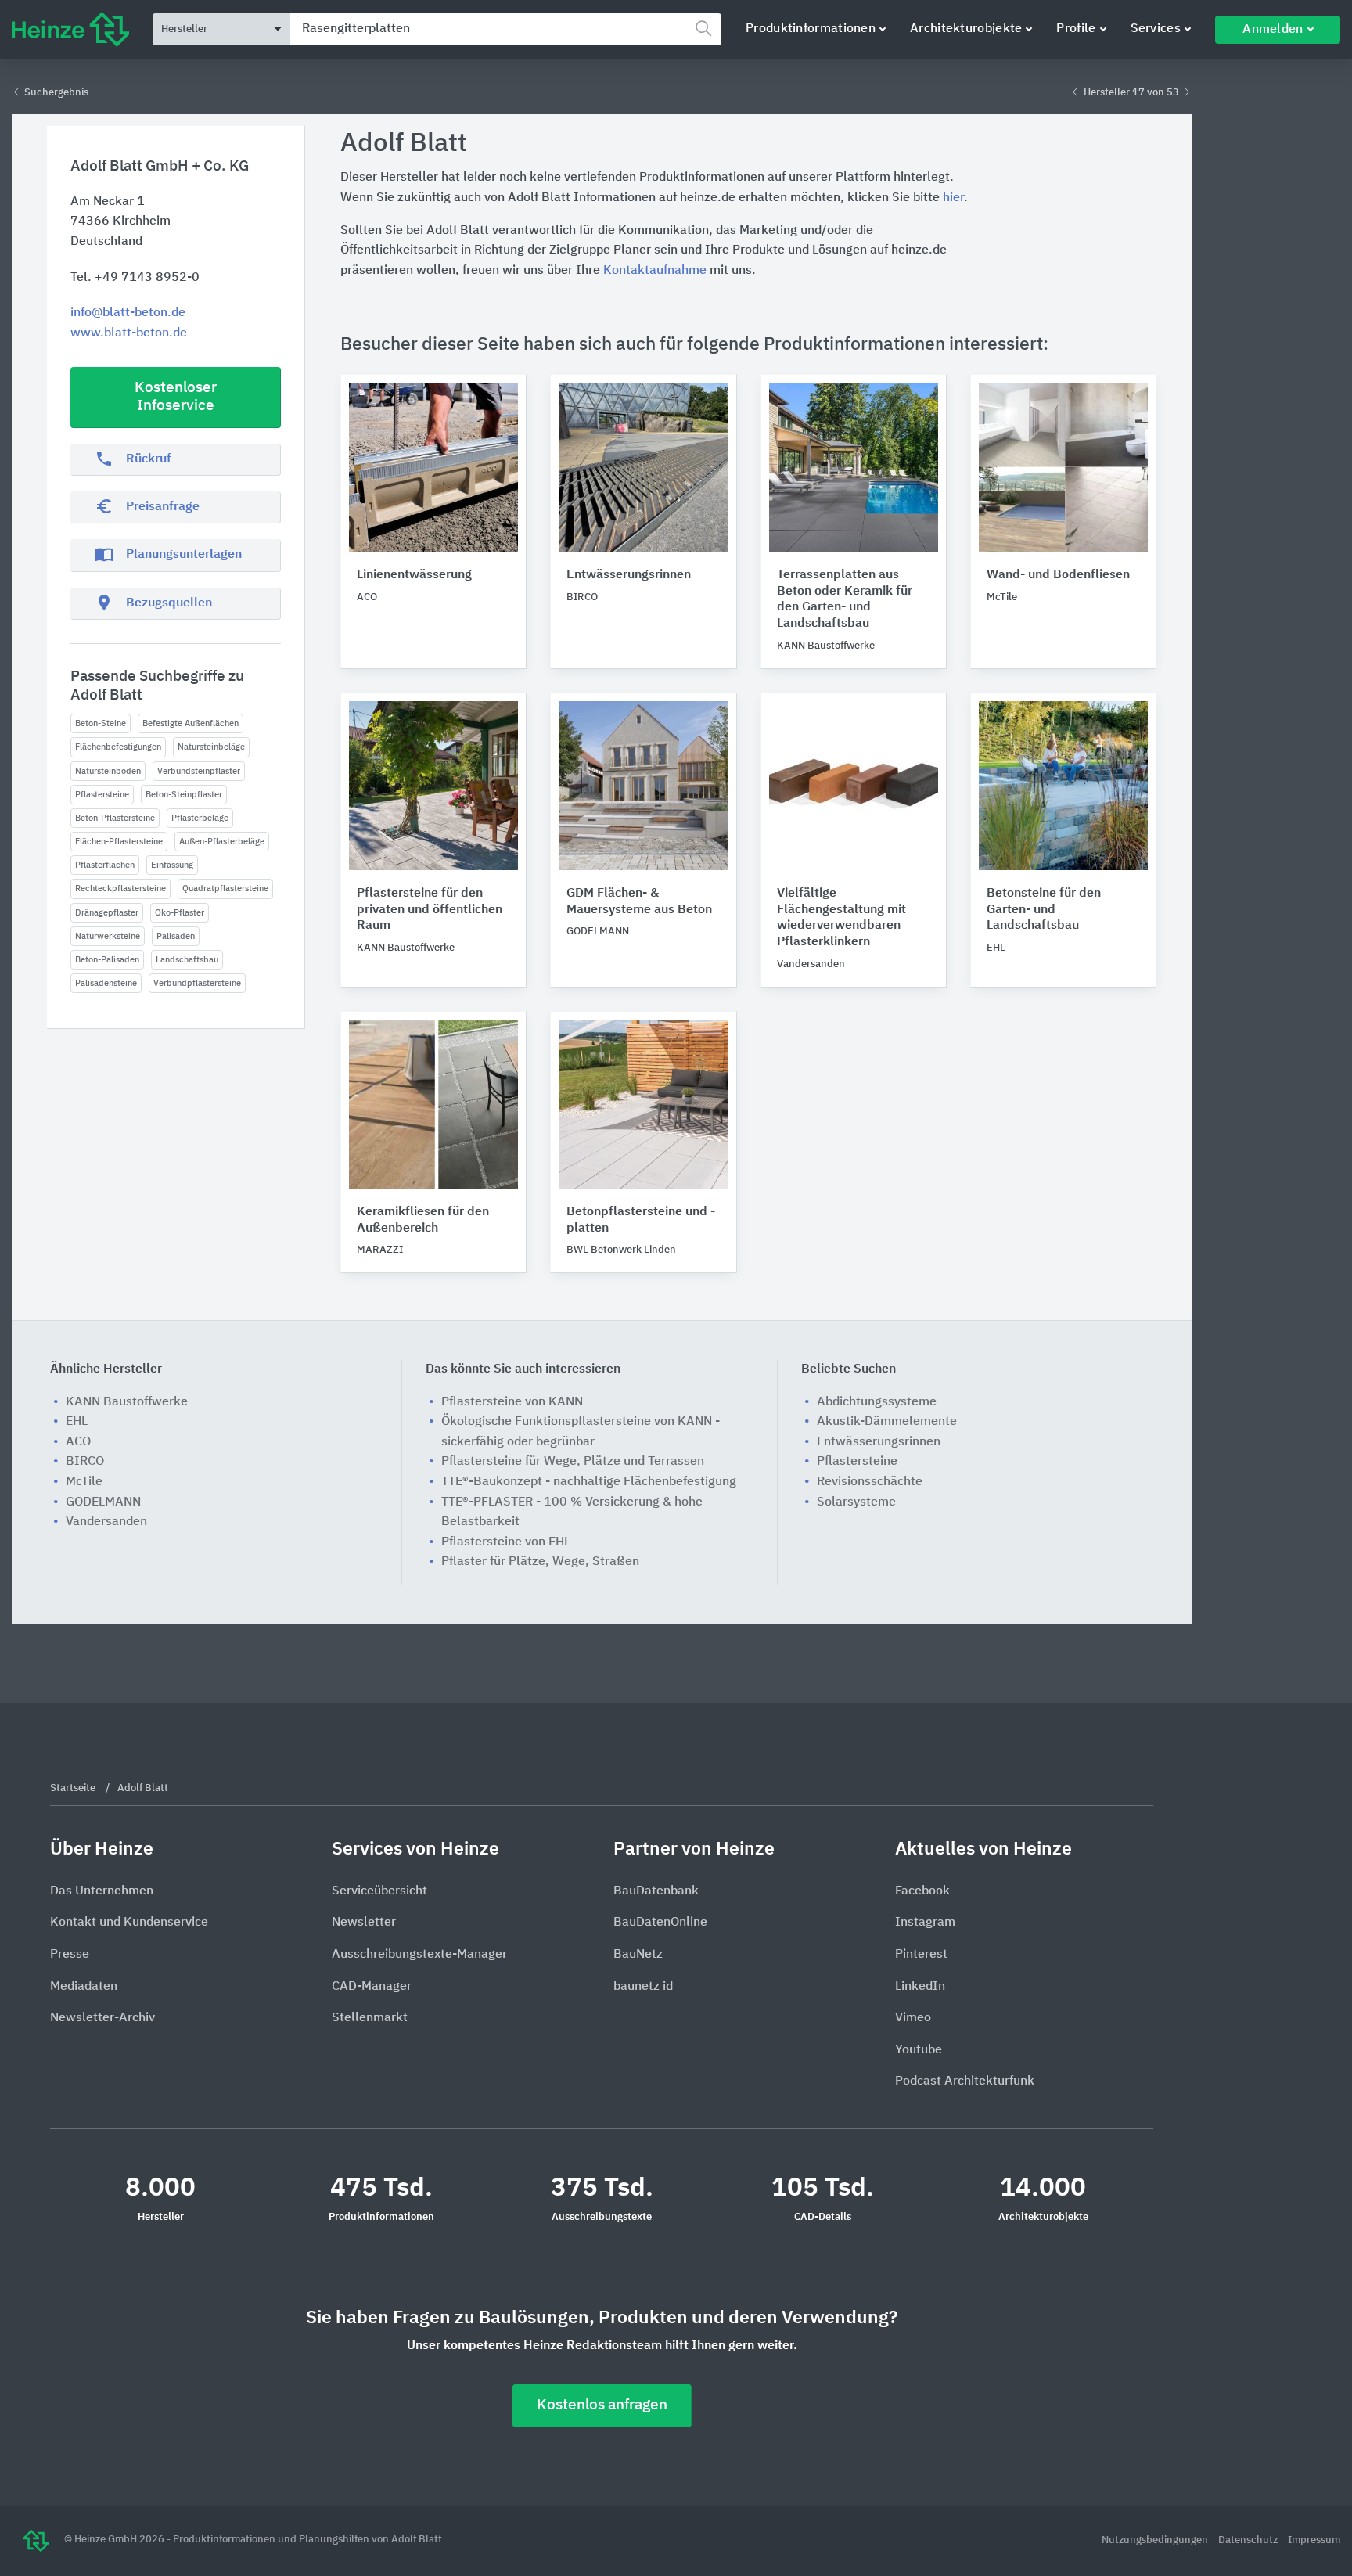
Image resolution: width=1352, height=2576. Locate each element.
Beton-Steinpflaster (184, 795)
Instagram (925, 1923)
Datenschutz (1249, 2540)
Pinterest (921, 1955)
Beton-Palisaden (107, 960)
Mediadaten (84, 1987)
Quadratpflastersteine (225, 889)
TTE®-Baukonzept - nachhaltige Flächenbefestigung (589, 1482)
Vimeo (913, 2018)
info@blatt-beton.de (128, 313)
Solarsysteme (856, 1502)
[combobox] (506, 29)
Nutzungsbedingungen (1156, 2540)
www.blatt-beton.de (129, 333)
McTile (84, 1482)
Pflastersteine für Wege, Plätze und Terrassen (573, 1462)
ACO (78, 1442)
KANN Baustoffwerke (127, 1402)
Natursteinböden (108, 771)
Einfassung (172, 865)
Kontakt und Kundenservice (129, 1923)
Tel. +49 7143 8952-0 (135, 278)
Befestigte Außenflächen (191, 723)
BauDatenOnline (660, 1923)
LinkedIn (920, 1987)
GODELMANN (103, 1502)
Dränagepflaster (107, 913)
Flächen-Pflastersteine (119, 842)
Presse (70, 1955)
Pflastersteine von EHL (506, 1542)
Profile (1076, 29)
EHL (77, 1422)
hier (953, 198)
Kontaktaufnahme (655, 271)
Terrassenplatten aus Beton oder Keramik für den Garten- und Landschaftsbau (845, 599)
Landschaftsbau (187, 960)
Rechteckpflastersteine (120, 889)
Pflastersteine (102, 795)
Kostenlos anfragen (602, 2405)
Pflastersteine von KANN (512, 1402)
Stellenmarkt (370, 2018)
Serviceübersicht (379, 1891)
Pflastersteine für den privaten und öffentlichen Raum (430, 910)
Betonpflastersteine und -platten (641, 1220)
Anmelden (1273, 30)
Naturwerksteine (108, 936)
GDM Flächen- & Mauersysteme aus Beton (639, 902)
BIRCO (85, 1462)
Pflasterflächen (105, 865)
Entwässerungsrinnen (629, 575)
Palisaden (176, 936)
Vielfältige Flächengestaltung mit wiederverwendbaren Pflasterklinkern (841, 918)
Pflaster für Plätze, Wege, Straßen (540, 1562)
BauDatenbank (656, 1891)
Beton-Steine (101, 723)
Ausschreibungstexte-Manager (419, 1955)
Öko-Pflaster (180, 913)
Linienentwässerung (414, 575)
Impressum (1314, 2540)
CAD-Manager (372, 1987)
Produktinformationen (811, 29)
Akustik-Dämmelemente (887, 1422)
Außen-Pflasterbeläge (222, 842)
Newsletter (364, 1923)
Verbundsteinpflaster (199, 771)
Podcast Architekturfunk (965, 2081)
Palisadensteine (106, 983)
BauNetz (638, 1955)
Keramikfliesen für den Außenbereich (423, 1220)
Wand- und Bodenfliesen (1058, 575)
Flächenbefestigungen (118, 747)
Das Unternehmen (102, 1891)
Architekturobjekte (966, 29)
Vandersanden (106, 1522)
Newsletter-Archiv (102, 2018)
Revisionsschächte (870, 1482)
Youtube (919, 2050)
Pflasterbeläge (200, 818)
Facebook (922, 1891)
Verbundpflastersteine (197, 983)
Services (1156, 29)
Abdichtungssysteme (877, 1402)
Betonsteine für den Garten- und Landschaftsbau (1044, 910)
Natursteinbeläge (211, 747)
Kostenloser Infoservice (176, 397)
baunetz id (643, 1987)
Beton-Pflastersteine (115, 818)
